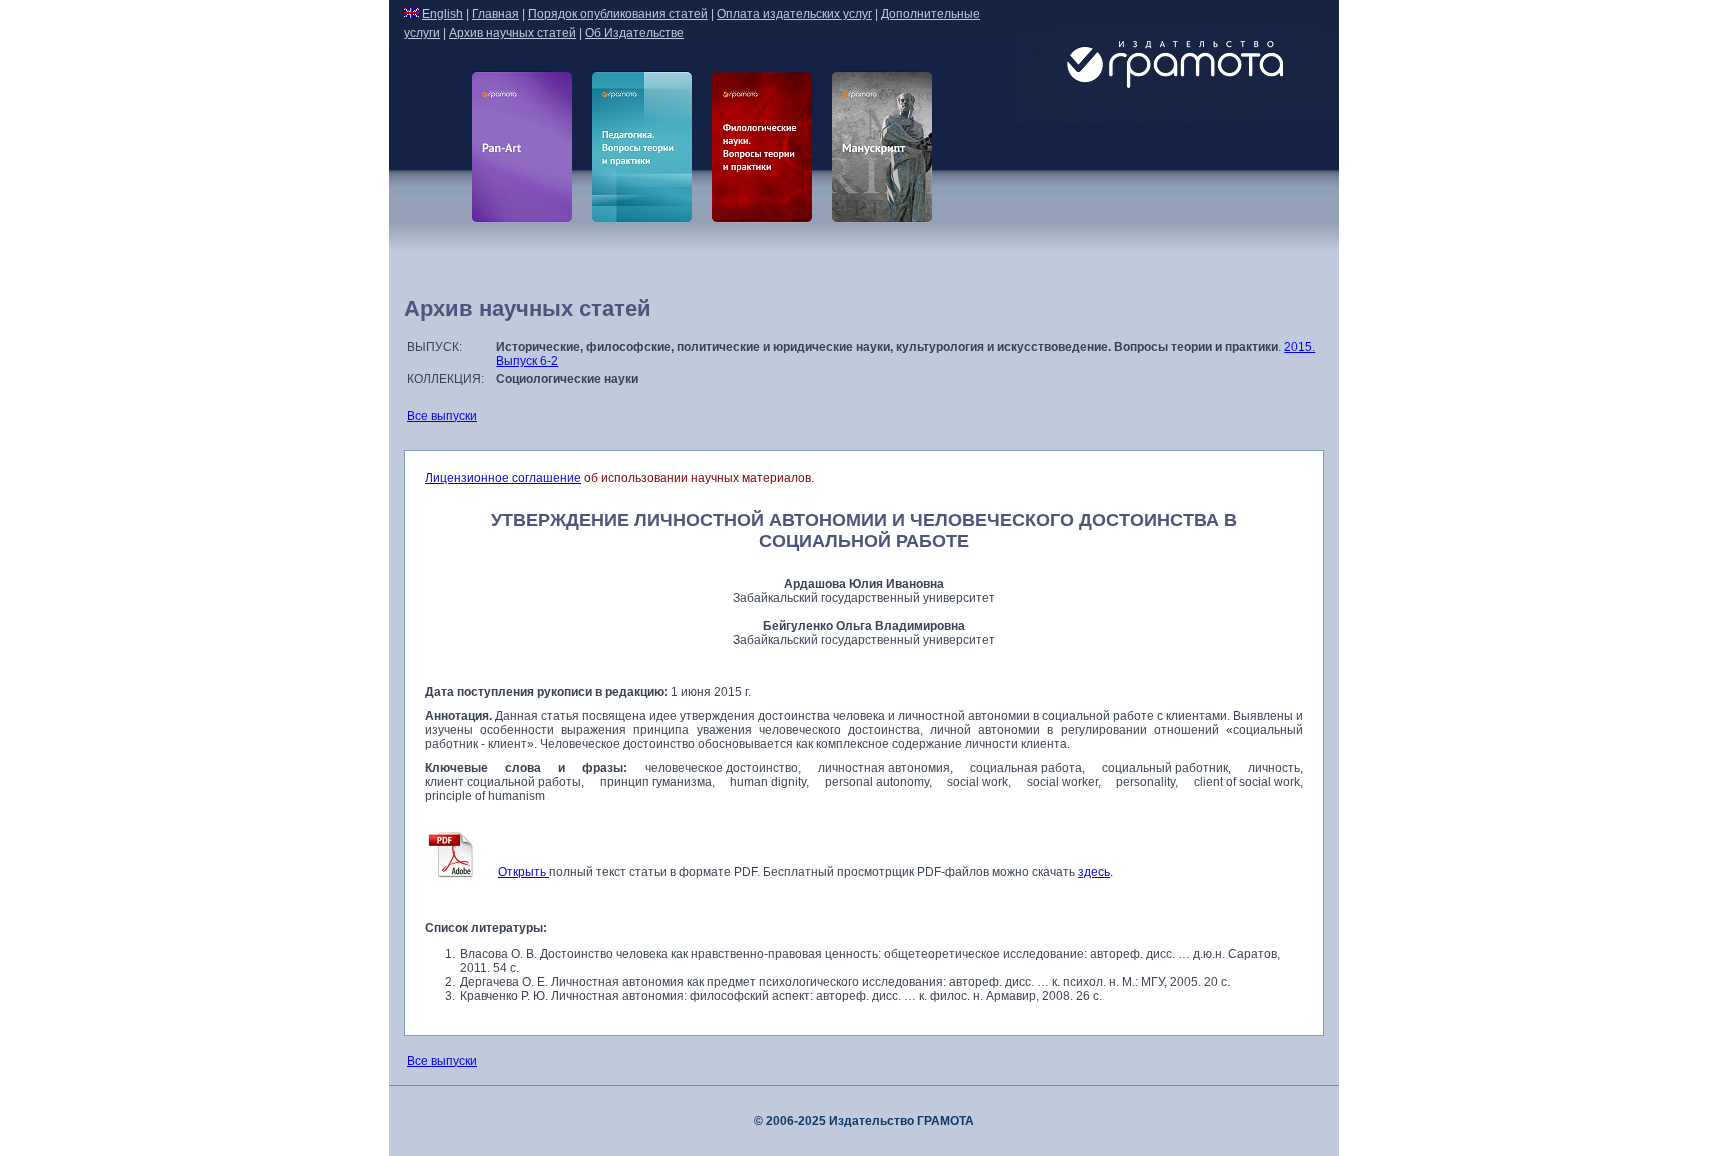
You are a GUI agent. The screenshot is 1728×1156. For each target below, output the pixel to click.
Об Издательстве (634, 33)
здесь (1094, 872)
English (442, 14)
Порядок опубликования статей (618, 14)
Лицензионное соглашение (503, 478)
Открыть (523, 872)
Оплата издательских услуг (794, 14)
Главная (495, 14)
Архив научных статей (512, 33)
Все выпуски (442, 416)
